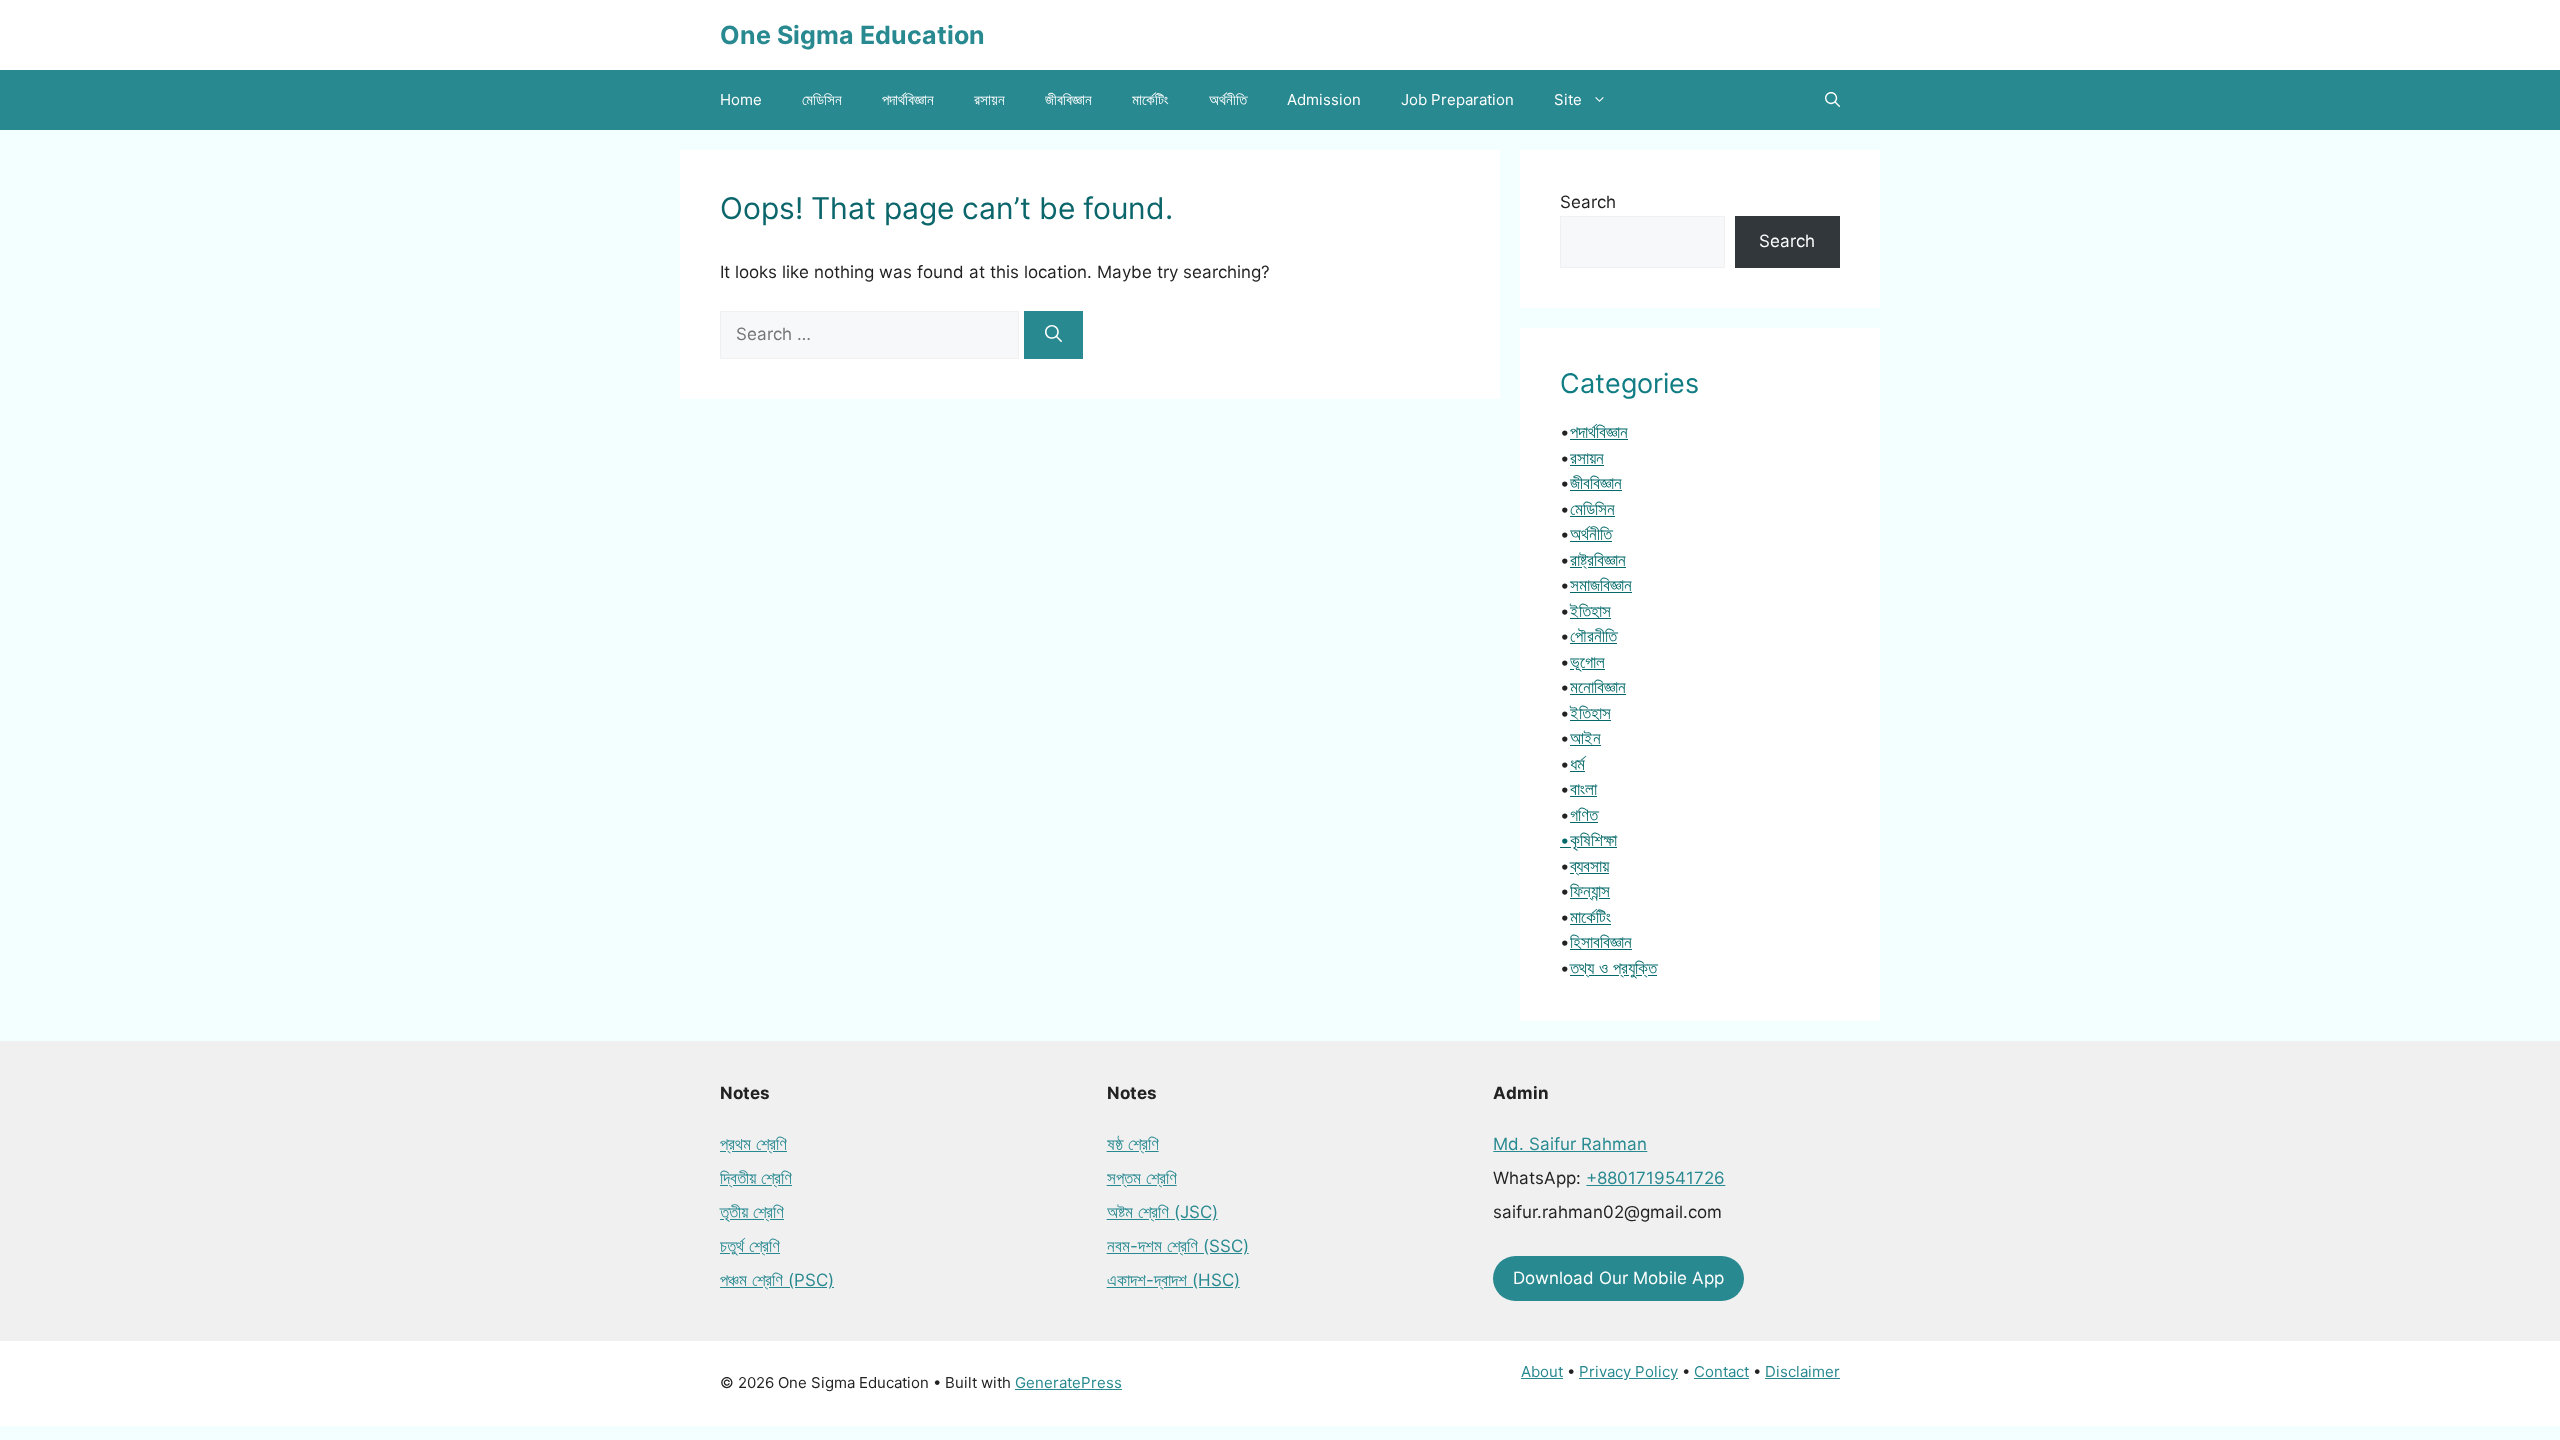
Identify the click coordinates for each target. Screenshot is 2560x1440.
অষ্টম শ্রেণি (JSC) (1162, 1212)
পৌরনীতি (1593, 636)
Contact (1721, 1371)
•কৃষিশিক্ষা (1588, 840)
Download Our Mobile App (1618, 1278)
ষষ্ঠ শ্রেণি (1133, 1144)
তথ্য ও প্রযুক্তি (1613, 968)
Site (1568, 99)
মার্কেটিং (1150, 99)
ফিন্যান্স (1590, 891)
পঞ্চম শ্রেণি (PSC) (777, 1280)
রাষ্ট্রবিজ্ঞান (1598, 560)
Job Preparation (1457, 99)
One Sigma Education (852, 35)
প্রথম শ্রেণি (753, 1144)
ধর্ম (1577, 764)
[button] (1832, 100)
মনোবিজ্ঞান (1598, 687)
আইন (1585, 738)
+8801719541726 (1655, 1178)
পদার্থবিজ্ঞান (908, 99)
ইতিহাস (1590, 611)
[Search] (1053, 335)
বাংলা (1583, 789)
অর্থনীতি (1228, 99)
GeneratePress (1068, 1382)
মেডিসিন (822, 99)
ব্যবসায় (1589, 866)
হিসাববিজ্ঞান (1601, 942)
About (1542, 1371)
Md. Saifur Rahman (1570, 1144)
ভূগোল (1587, 662)
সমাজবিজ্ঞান (1601, 585)
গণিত (1584, 815)
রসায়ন (989, 99)
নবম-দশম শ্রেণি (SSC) (1178, 1246)
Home (741, 99)
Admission (1324, 99)
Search (1588, 202)
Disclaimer (1802, 1371)
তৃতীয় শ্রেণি (752, 1212)
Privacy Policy (1628, 1371)
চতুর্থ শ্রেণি (750, 1246)
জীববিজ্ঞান (1068, 99)
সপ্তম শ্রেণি (1142, 1178)
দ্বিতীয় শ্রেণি (756, 1178)
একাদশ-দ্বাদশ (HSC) (1173, 1280)
